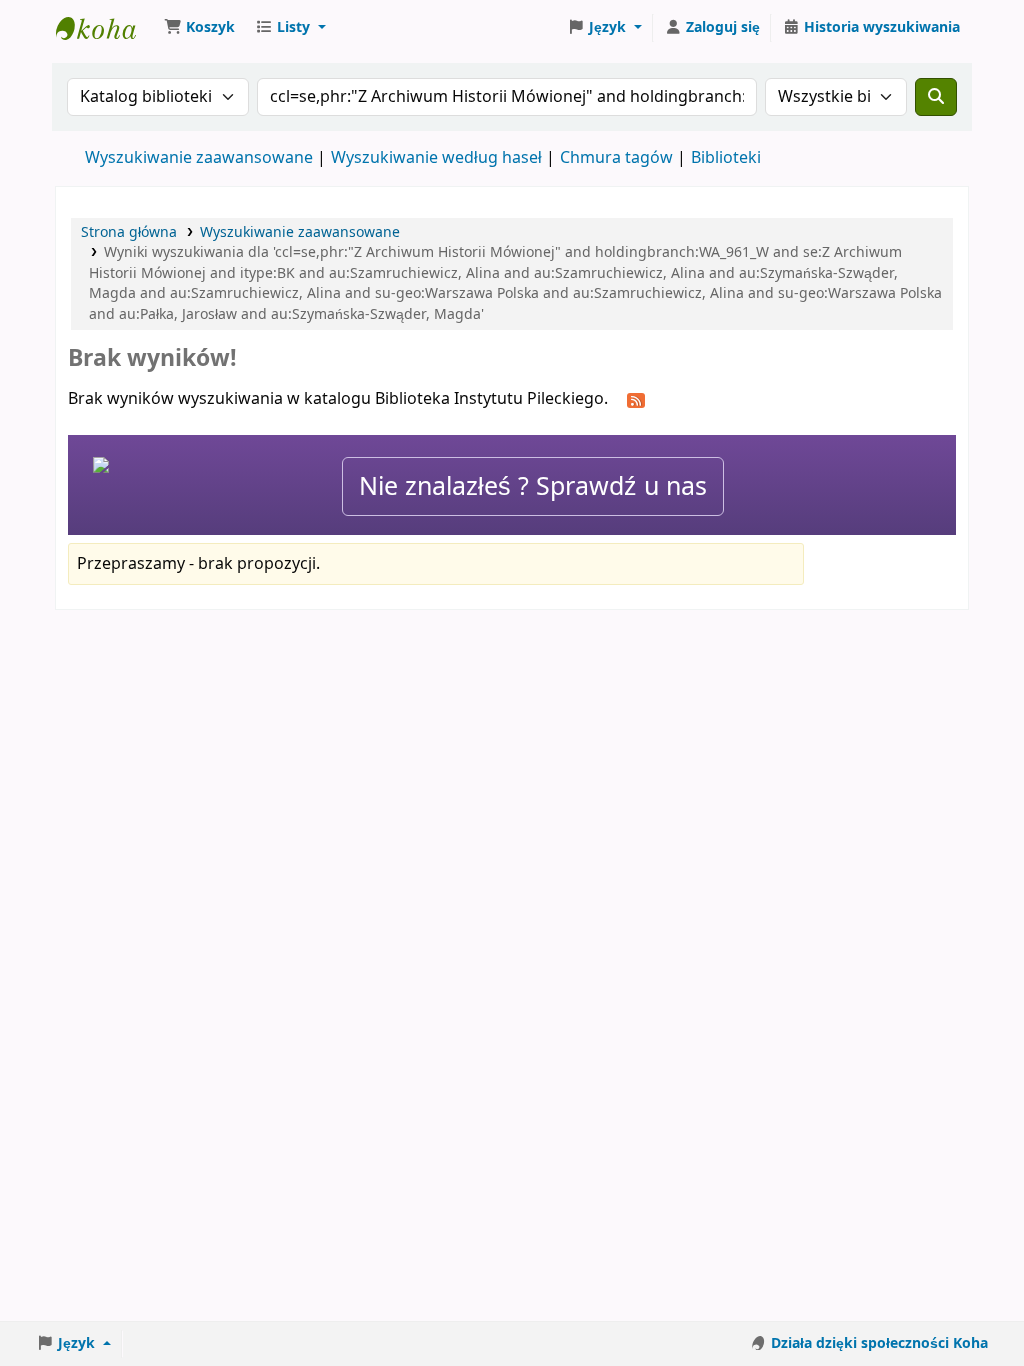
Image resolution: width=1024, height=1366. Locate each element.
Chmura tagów (616, 158)
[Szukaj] (936, 97)
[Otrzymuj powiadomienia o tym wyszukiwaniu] (636, 400)
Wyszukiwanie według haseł (436, 158)
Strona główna (129, 232)
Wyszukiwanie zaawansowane (199, 158)
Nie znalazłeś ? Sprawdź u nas (533, 486)
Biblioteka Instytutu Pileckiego (106, 28)
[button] (199, 28)
